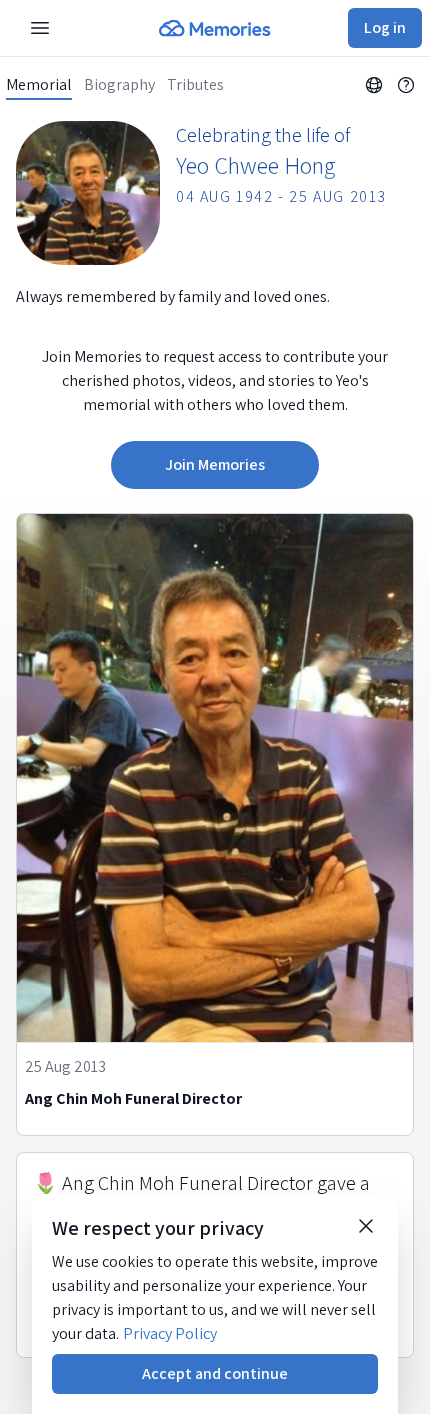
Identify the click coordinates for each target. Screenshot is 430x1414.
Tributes (195, 85)
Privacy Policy (170, 1333)
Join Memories (215, 464)
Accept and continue (215, 1373)
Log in (385, 27)
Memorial (39, 85)
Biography (119, 85)
